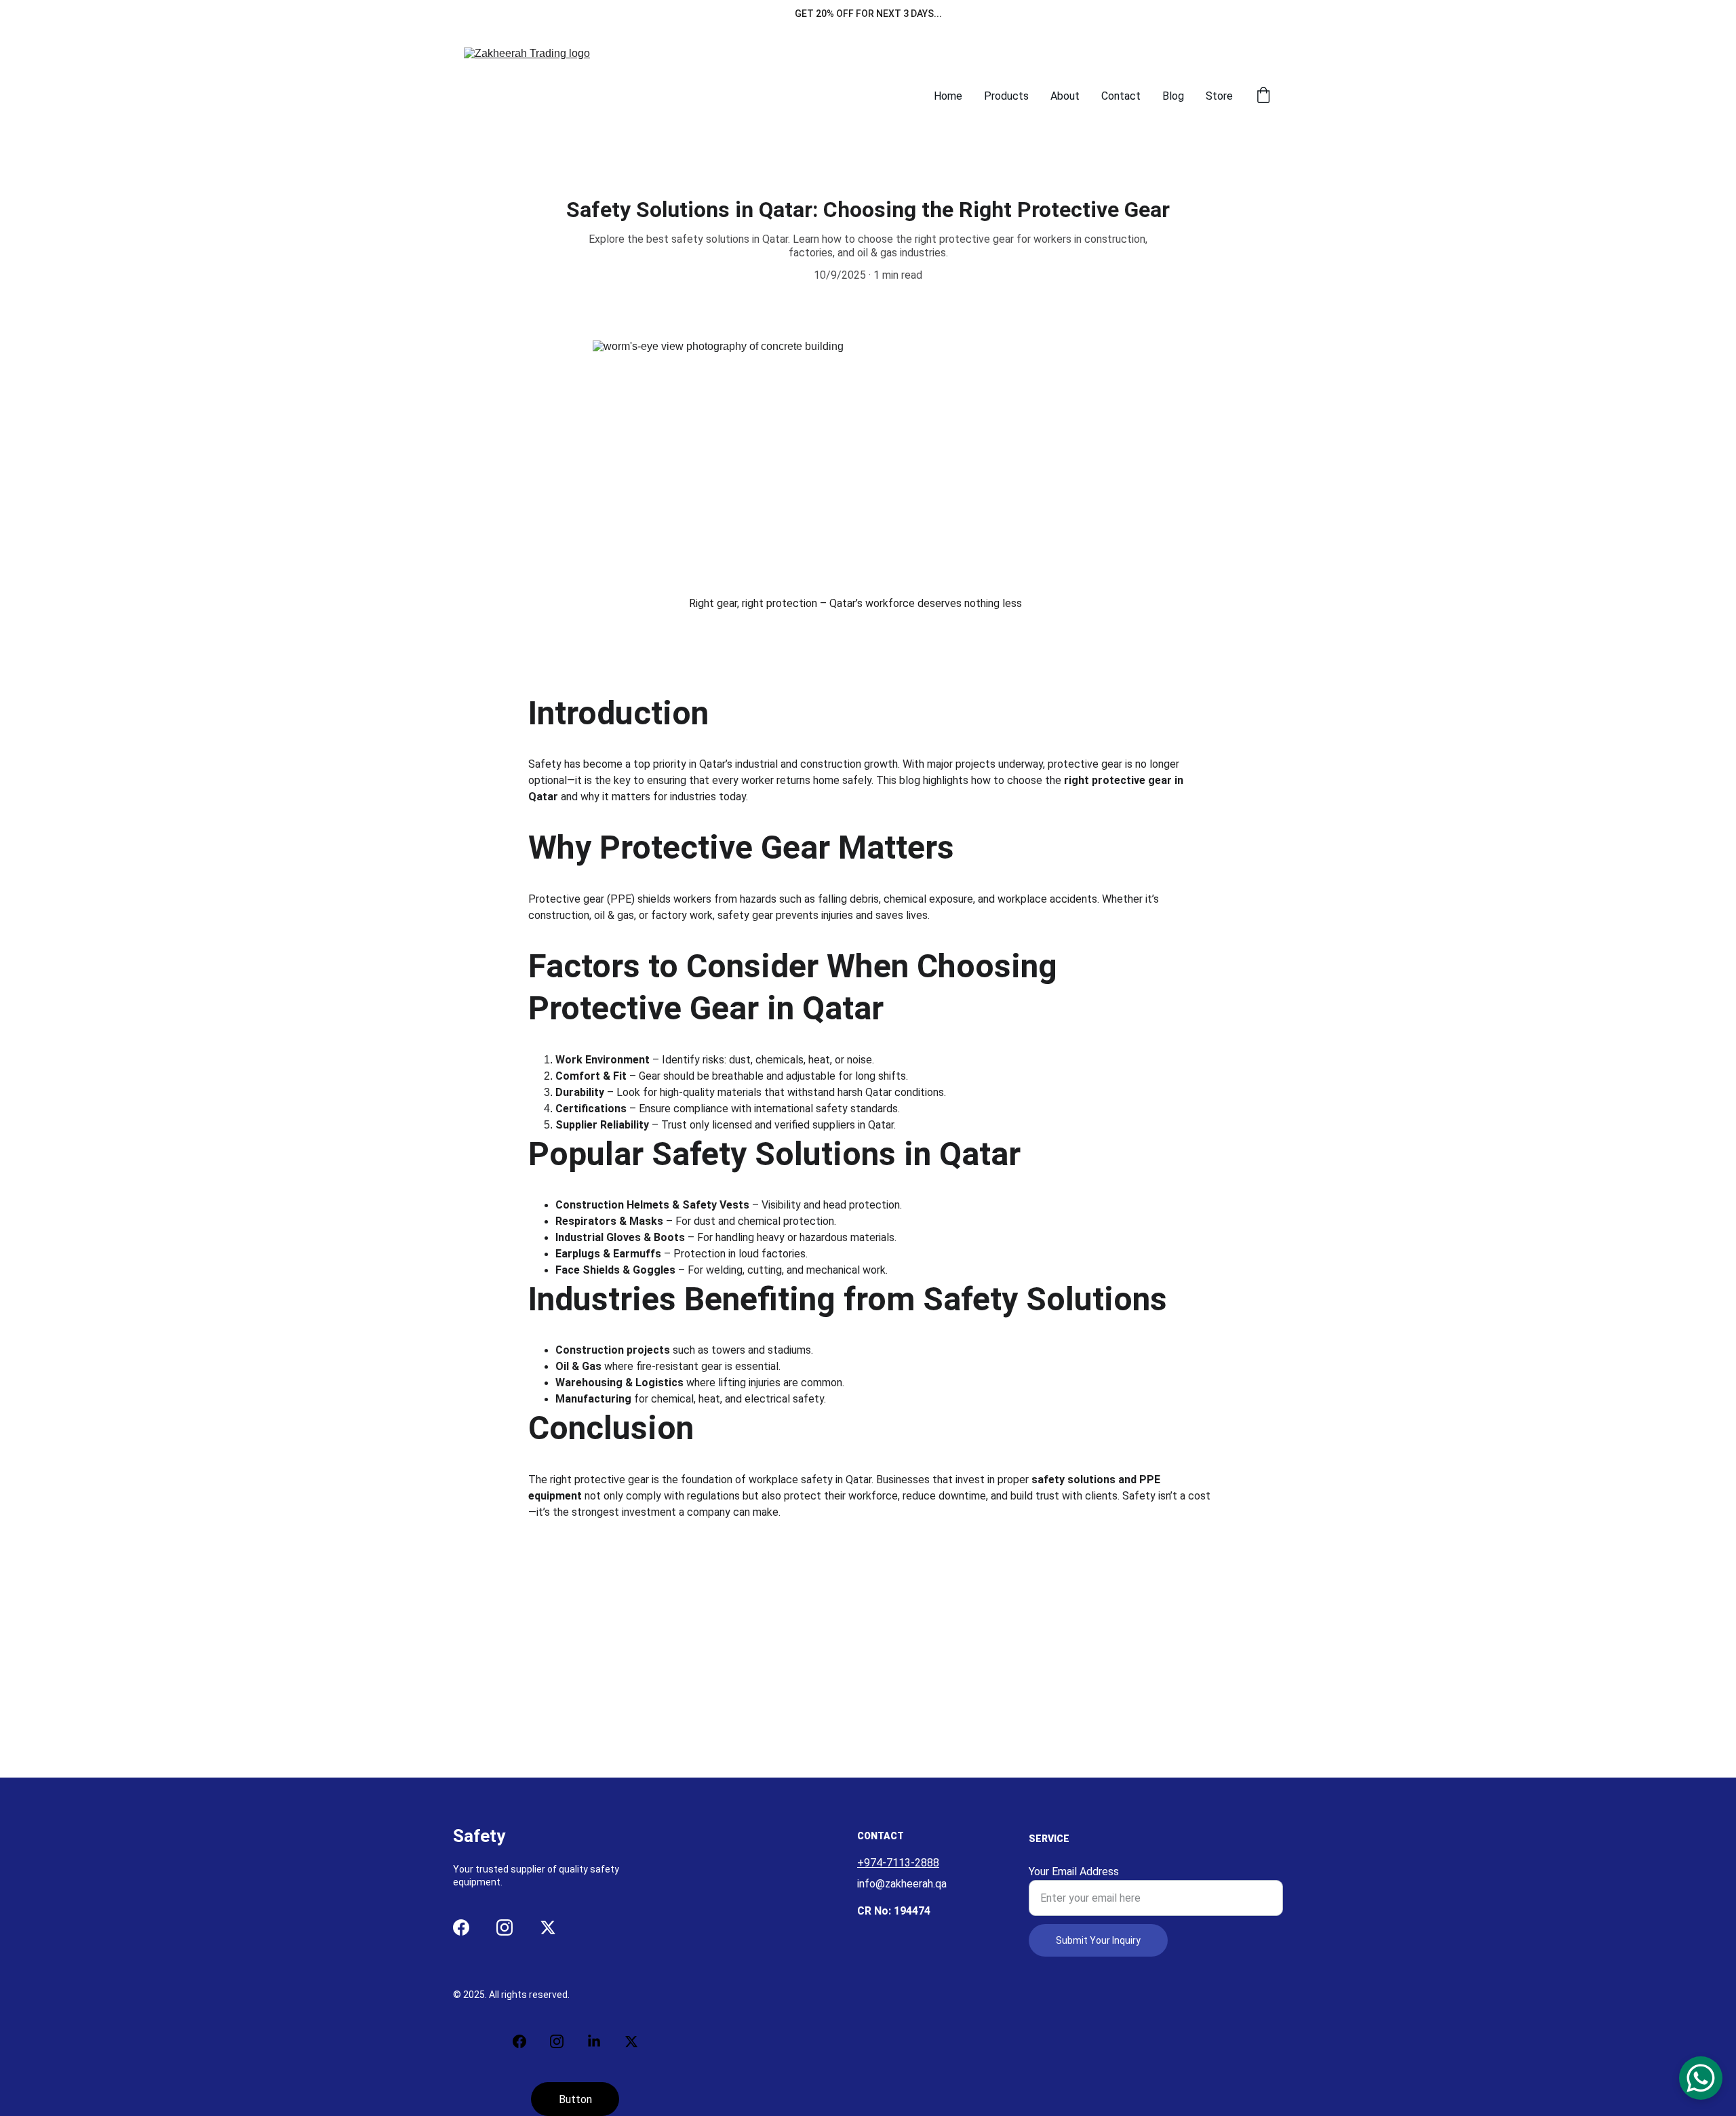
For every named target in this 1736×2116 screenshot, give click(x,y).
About (1065, 96)
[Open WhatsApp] (1701, 2078)
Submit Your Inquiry (1098, 1940)
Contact (1121, 96)
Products (1006, 96)
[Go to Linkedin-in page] (601, 2041)
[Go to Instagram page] (505, 1927)
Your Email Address (1074, 1872)
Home (948, 96)
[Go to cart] (1263, 96)
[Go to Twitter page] (548, 1927)
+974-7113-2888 (898, 1863)
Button (575, 2099)
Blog (1173, 96)
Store (1219, 96)
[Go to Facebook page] (461, 1927)
